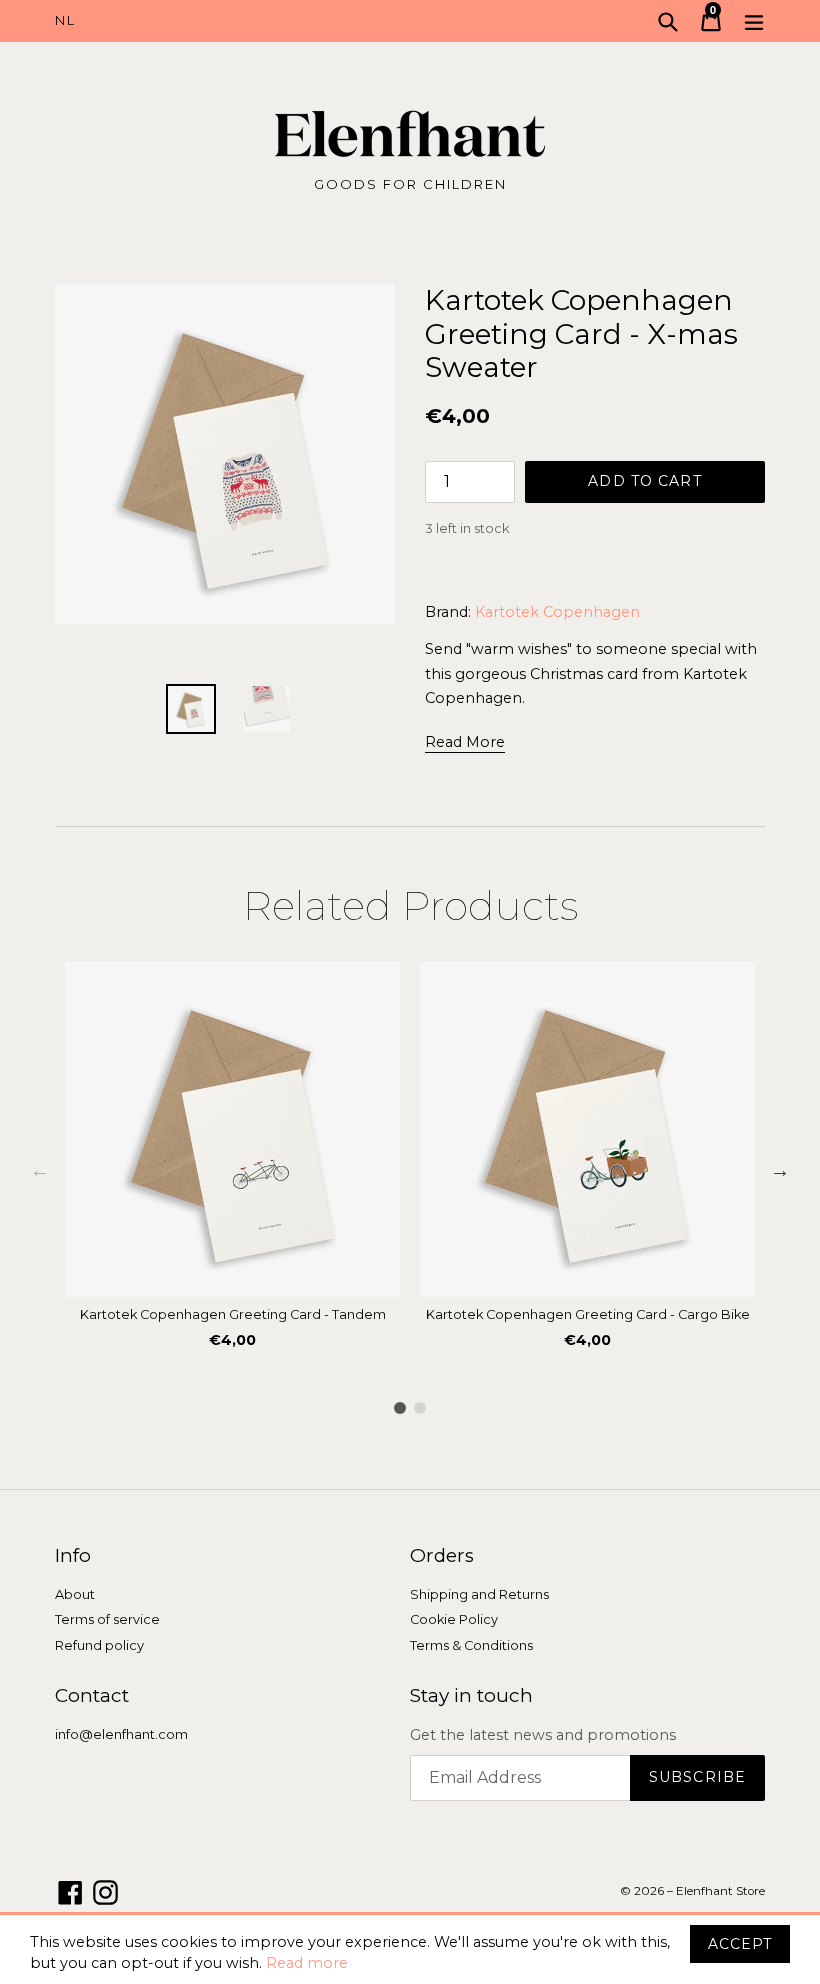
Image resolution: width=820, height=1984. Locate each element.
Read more (307, 1963)
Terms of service (107, 1619)
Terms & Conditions (471, 1645)
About (75, 1594)
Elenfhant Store (720, 1891)
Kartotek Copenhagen (557, 612)
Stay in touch (471, 1696)
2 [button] (420, 1408)
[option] (232, 1161)
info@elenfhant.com (121, 1734)
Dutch (232, 21)
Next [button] (780, 1170)
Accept (740, 1944)
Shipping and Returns (479, 1594)
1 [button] (400, 1408)
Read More (465, 742)
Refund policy (99, 1645)
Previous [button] (40, 1170)
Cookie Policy (454, 1619)
